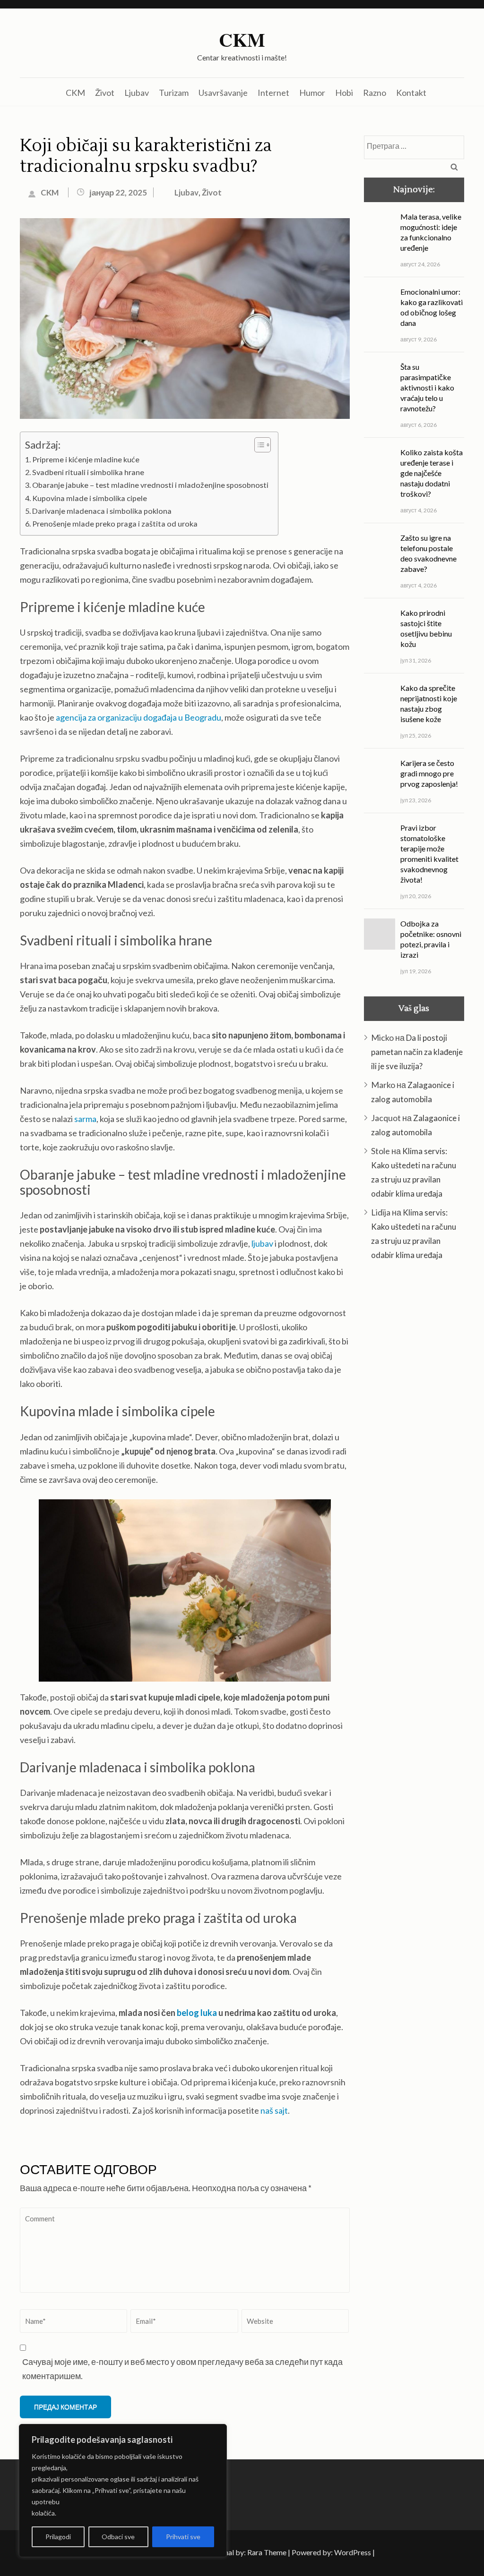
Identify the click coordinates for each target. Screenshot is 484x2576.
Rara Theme (267, 2552)
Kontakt (411, 93)
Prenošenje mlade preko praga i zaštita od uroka (115, 523)
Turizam (174, 93)
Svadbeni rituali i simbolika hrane (88, 472)
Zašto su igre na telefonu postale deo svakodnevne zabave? (428, 1203)
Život (105, 93)
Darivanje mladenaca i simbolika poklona (102, 511)
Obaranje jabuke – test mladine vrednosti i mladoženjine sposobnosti (150, 485)
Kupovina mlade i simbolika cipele (90, 498)
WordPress (353, 2552)
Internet (273, 93)
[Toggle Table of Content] (258, 445)
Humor (312, 93)
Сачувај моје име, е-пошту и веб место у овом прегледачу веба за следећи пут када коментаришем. (182, 2369)
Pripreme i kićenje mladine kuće (86, 459)
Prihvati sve (183, 2537)
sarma (85, 1119)
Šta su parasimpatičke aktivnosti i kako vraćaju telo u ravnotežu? (427, 1037)
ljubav (262, 1243)
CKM (242, 40)
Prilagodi (58, 2537)
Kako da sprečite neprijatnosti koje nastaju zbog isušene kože (429, 1353)
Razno (375, 93)
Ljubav (137, 93)
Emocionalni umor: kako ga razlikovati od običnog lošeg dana (432, 957)
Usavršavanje (223, 93)
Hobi (344, 93)
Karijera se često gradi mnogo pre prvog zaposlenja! (429, 1423)
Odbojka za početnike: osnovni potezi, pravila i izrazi (431, 1589)
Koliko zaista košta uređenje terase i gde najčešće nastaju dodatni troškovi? (432, 1123)
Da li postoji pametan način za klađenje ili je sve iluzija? (417, 1702)
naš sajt (274, 2110)
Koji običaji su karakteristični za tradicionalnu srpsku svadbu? (146, 156)
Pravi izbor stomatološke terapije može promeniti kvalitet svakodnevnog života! (429, 1503)
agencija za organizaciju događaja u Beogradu (138, 717)
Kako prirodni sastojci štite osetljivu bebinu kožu (426, 1278)
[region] (123, 2491)
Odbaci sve (118, 2537)
